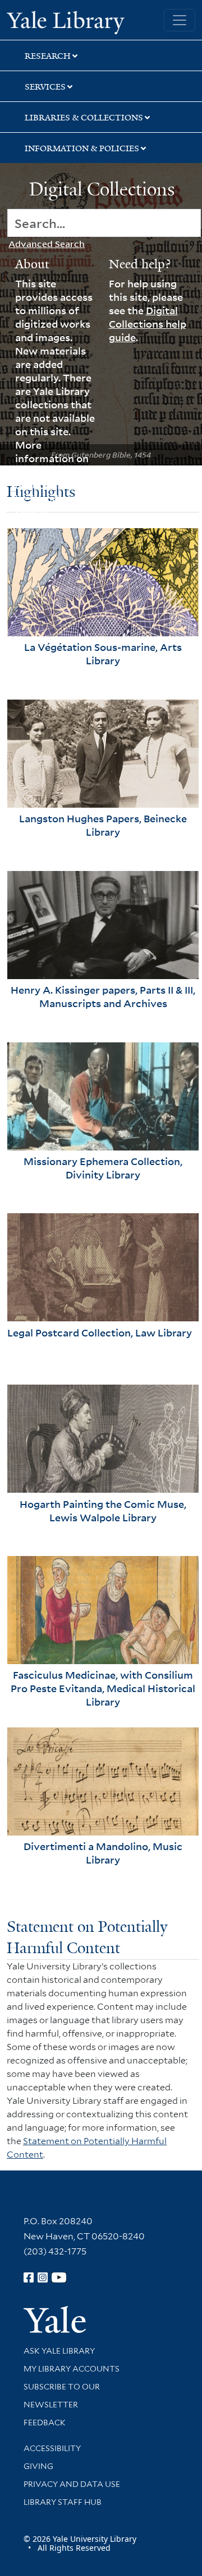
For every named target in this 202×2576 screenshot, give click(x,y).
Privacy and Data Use (72, 2484)
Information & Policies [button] (82, 148)
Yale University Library (66, 21)
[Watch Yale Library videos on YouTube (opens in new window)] (59, 2277)
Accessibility (52, 2448)
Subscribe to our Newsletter (62, 2396)
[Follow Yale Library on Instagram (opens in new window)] (43, 2277)
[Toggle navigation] (180, 20)
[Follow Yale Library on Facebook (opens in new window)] (29, 2277)
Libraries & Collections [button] (84, 118)
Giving (38, 2466)
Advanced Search (47, 244)
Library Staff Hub (63, 2502)
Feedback (45, 2423)
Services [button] (45, 87)
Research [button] (48, 56)
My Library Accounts (72, 2369)
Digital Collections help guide (148, 324)
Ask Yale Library (59, 2351)
